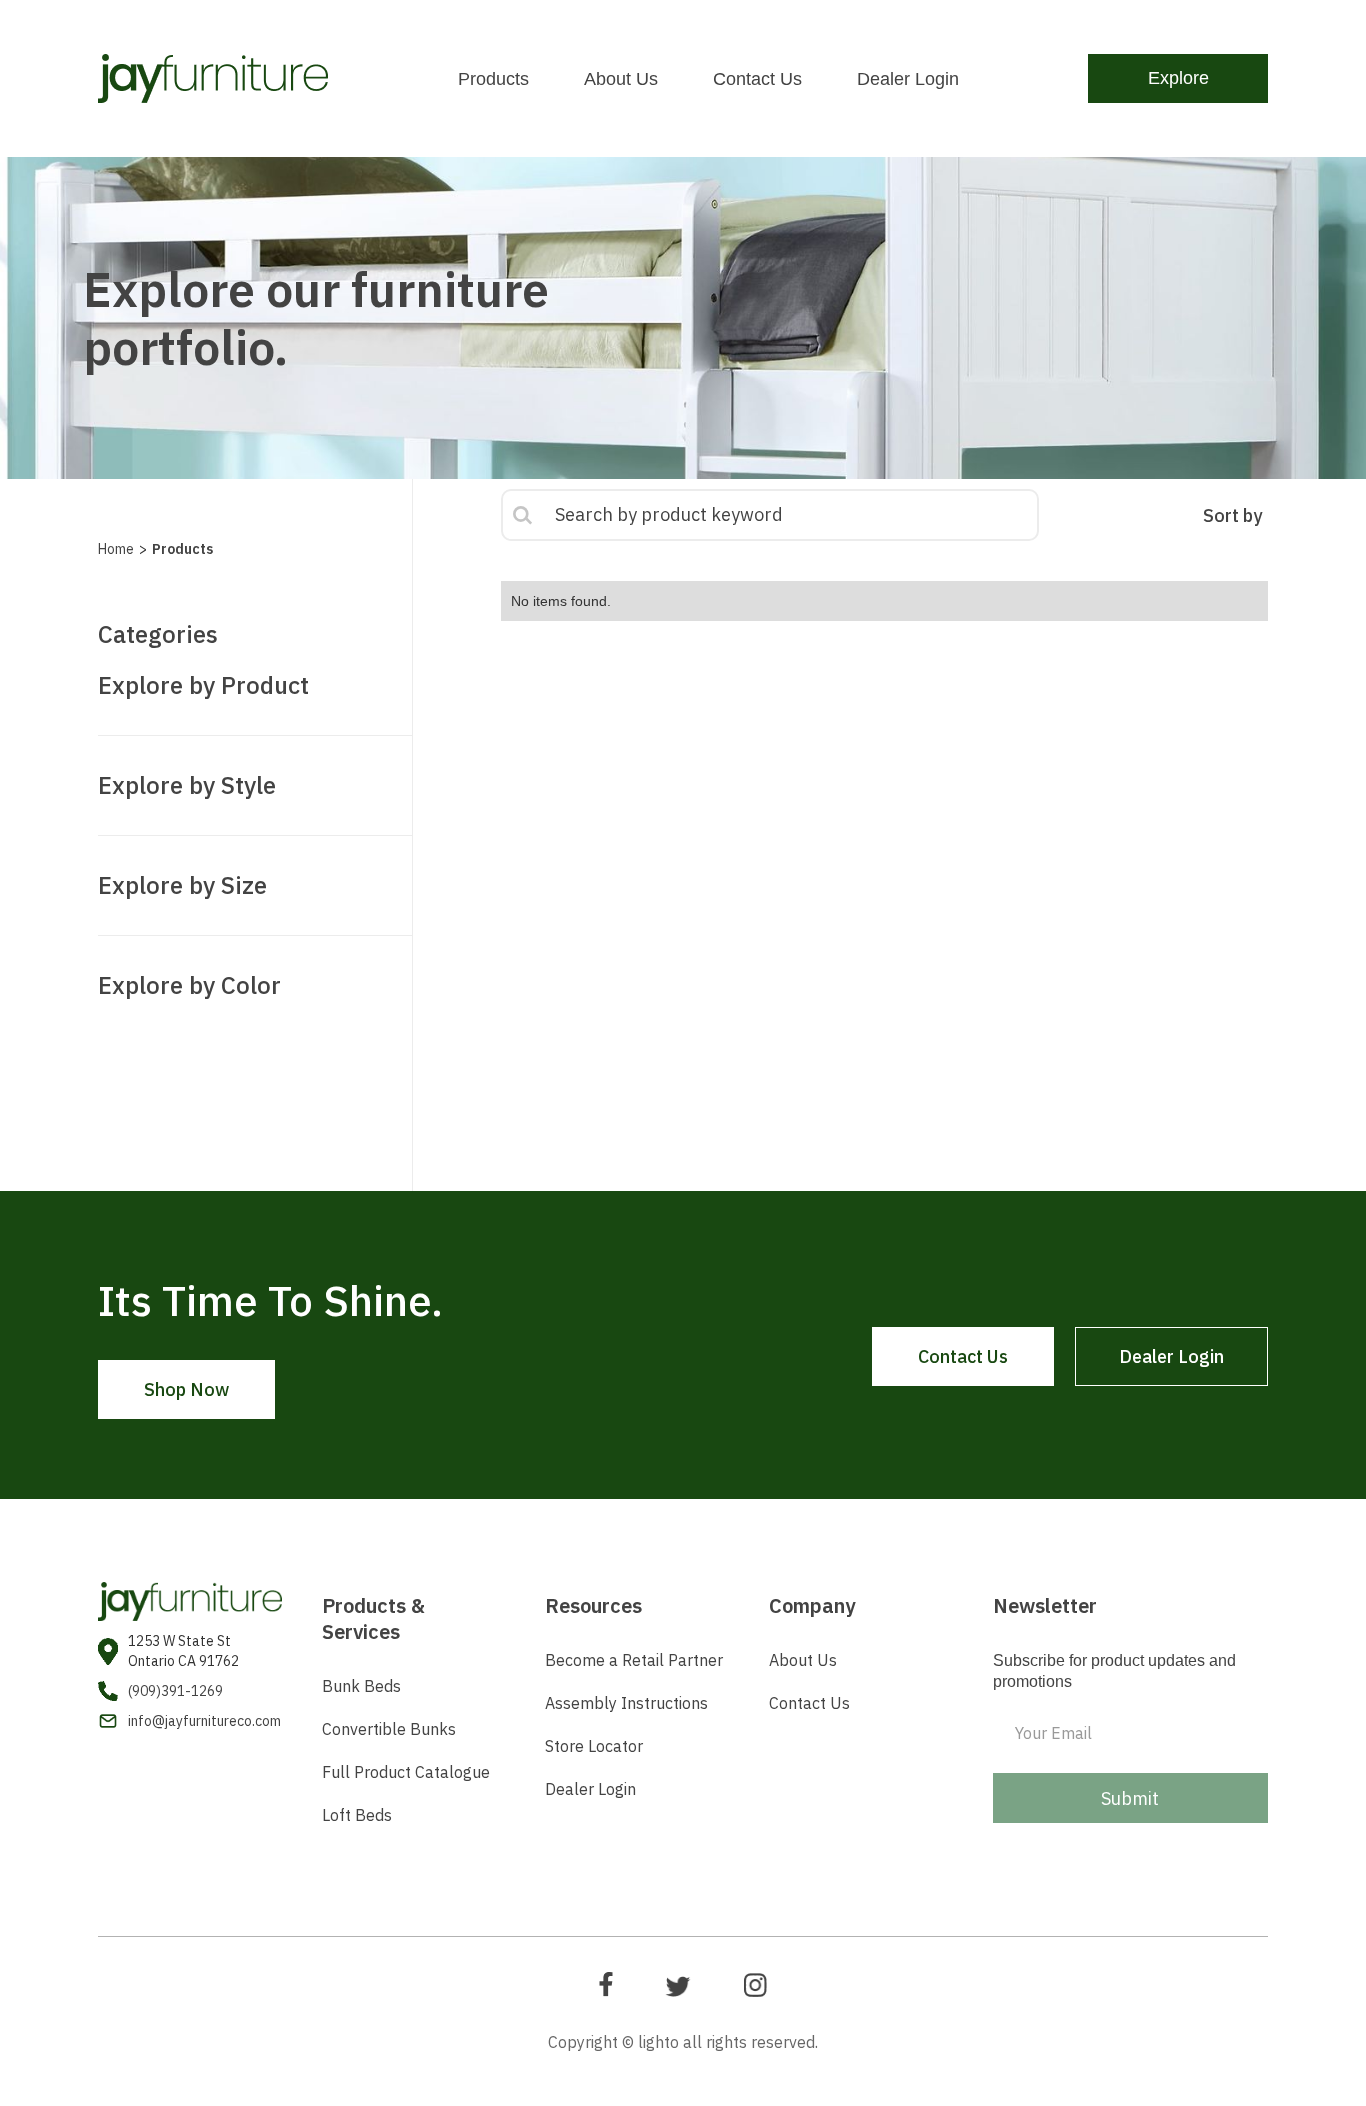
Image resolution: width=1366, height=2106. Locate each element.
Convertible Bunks (389, 1729)
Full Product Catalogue (406, 1772)
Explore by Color (189, 985)
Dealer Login (908, 79)
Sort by (1232, 515)
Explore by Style (187, 785)
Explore (1178, 78)
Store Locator (596, 1746)
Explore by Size (182, 885)
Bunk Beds (361, 1686)
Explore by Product (203, 685)
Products (493, 79)
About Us (621, 79)
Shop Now (186, 1389)
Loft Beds (357, 1815)
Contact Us (757, 79)
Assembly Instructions (626, 1703)
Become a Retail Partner (634, 1660)
